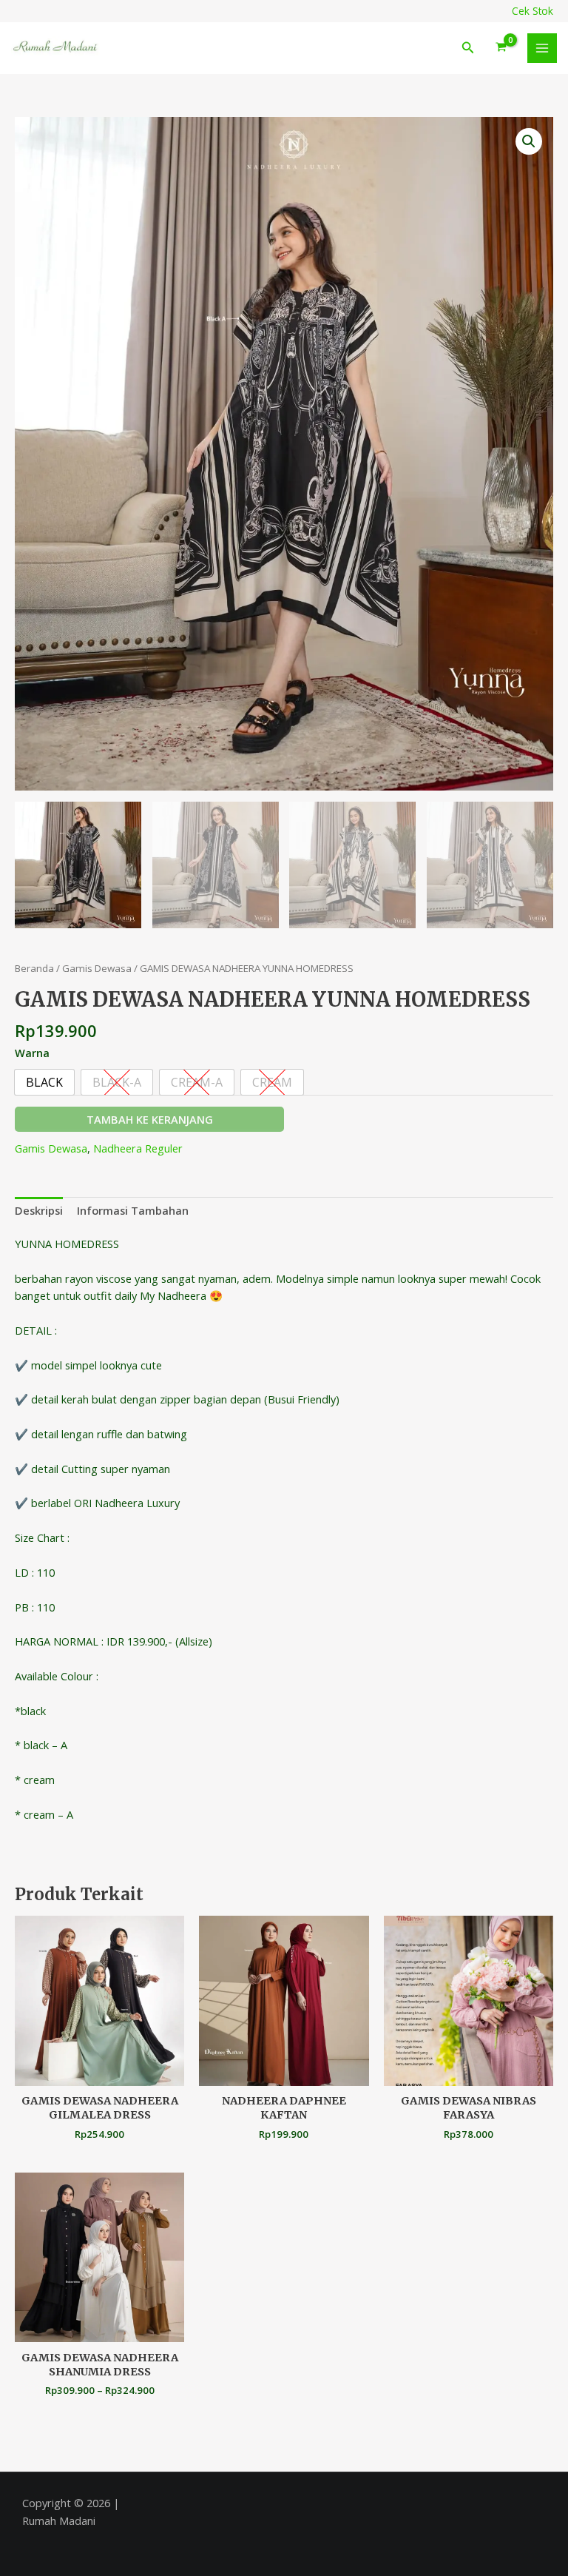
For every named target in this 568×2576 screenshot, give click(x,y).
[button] (468, 48)
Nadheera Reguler (138, 1148)
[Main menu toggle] (542, 48)
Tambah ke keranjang (150, 1119)
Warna (32, 1053)
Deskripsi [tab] (39, 1210)
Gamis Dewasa (97, 968)
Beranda (34, 968)
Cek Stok (532, 11)
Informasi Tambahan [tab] (133, 1210)
